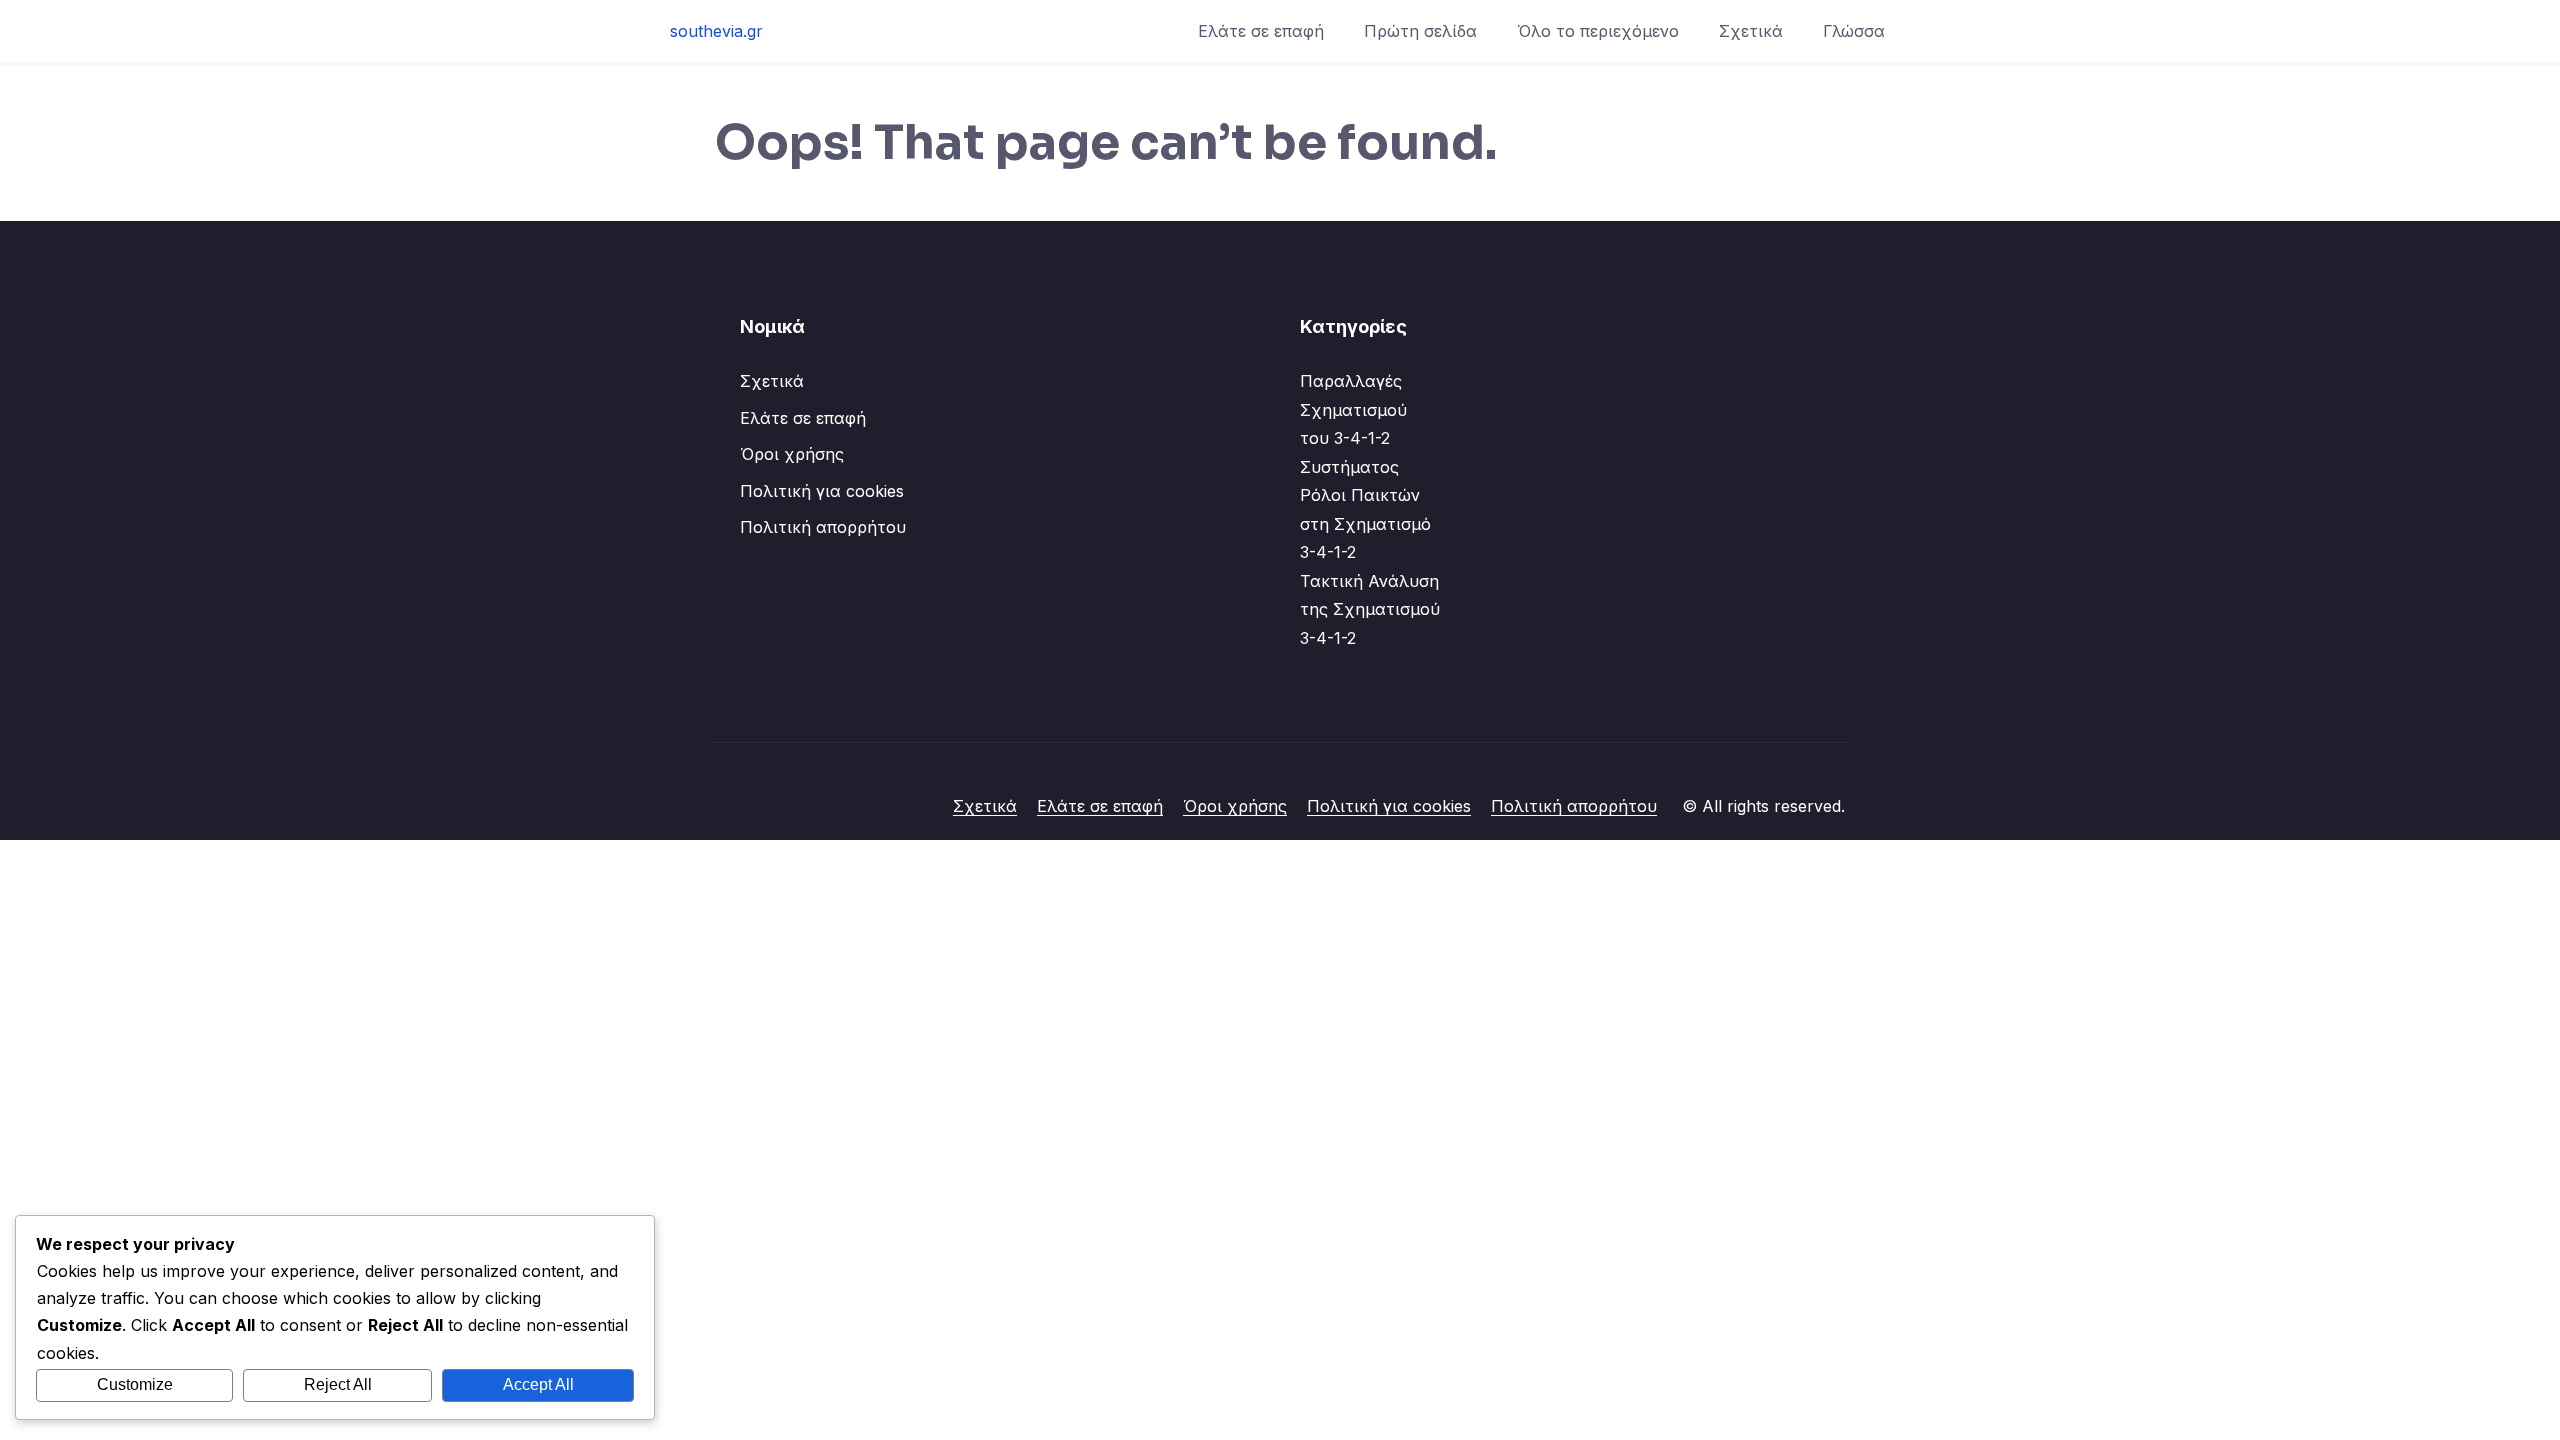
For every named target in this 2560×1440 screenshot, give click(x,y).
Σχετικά (1751, 31)
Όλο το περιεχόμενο (1598, 31)
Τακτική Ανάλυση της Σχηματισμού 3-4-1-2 (1370, 609)
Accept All (538, 1384)
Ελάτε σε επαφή (1261, 31)
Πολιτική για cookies (822, 491)
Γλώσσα (1854, 31)
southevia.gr (716, 31)
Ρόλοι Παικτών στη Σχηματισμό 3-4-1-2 (1365, 523)
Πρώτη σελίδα (1420, 31)
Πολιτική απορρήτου (823, 527)
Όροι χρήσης (792, 454)
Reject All (338, 1384)
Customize (135, 1384)
